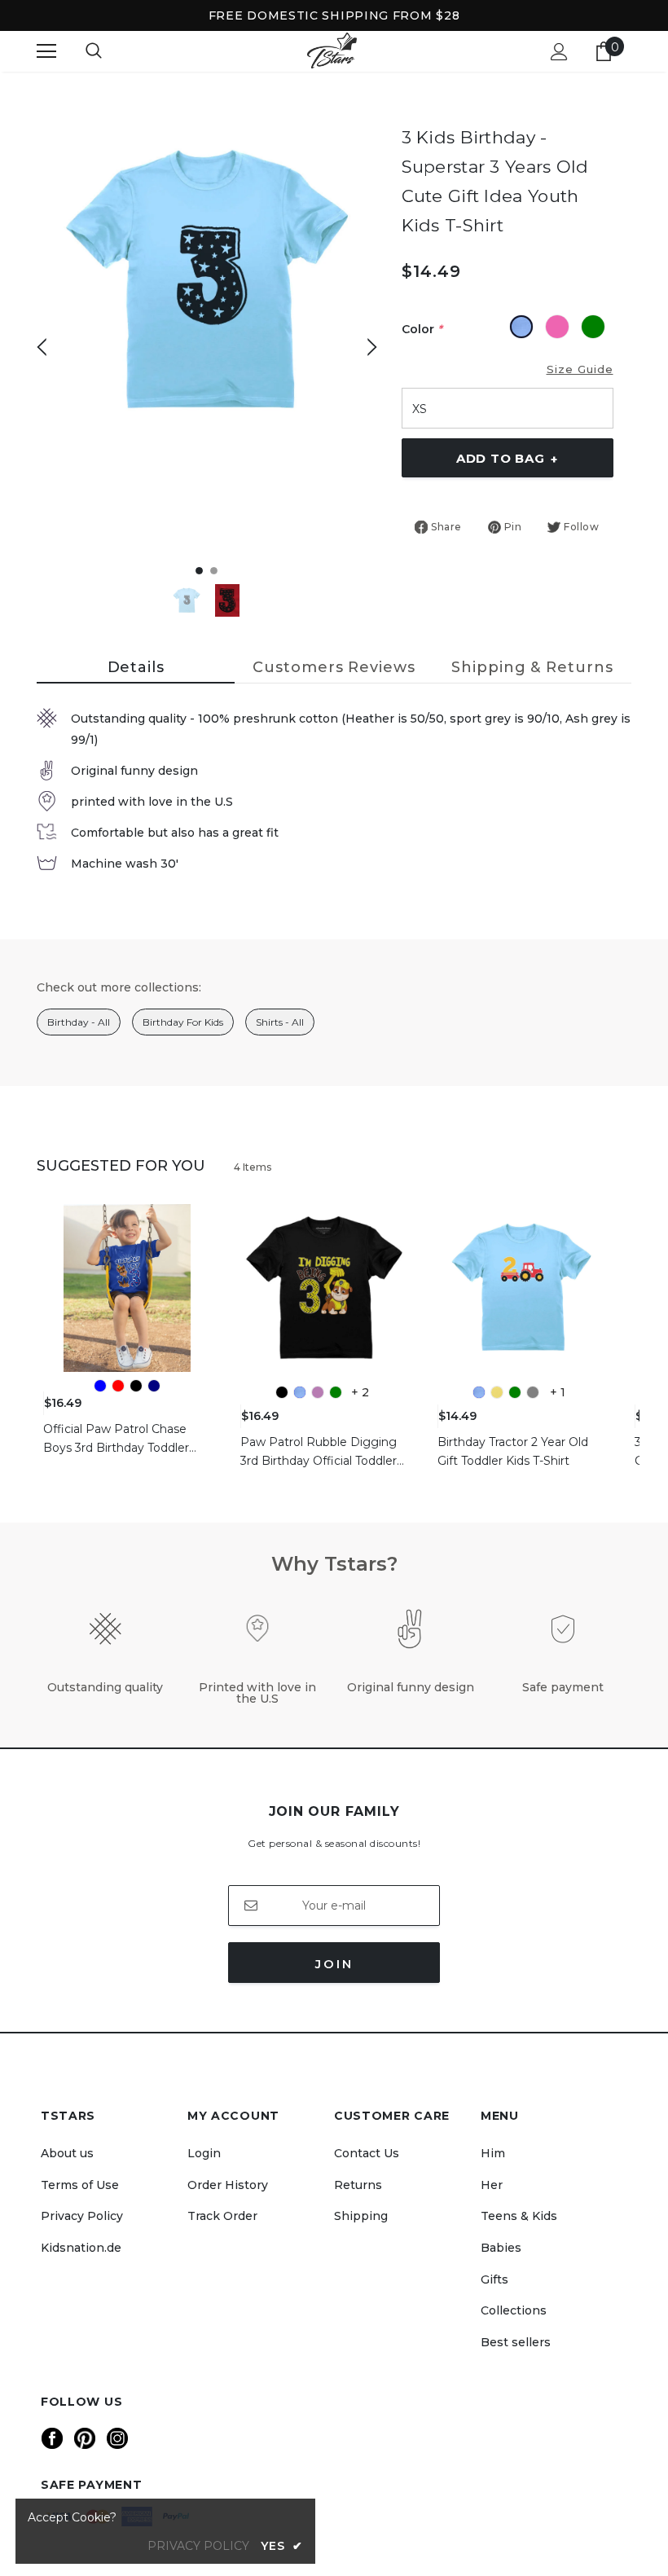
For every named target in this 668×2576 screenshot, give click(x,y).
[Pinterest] (85, 2438)
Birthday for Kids (183, 1022)
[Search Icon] (94, 51)
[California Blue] (300, 1392)
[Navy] (154, 1386)
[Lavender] (318, 1392)
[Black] (136, 1386)
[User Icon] (559, 52)
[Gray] (533, 1392)
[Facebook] (52, 2438)
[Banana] (497, 1392)
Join (334, 1964)
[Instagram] (117, 2438)
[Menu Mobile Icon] (46, 51)
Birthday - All (79, 1022)
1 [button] (199, 571)
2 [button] (214, 571)
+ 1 (558, 1392)
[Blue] (100, 1386)
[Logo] (332, 51)
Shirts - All (280, 1022)
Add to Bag (507, 459)
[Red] (118, 1386)
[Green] (336, 1392)
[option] (207, 281)
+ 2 (360, 1392)
